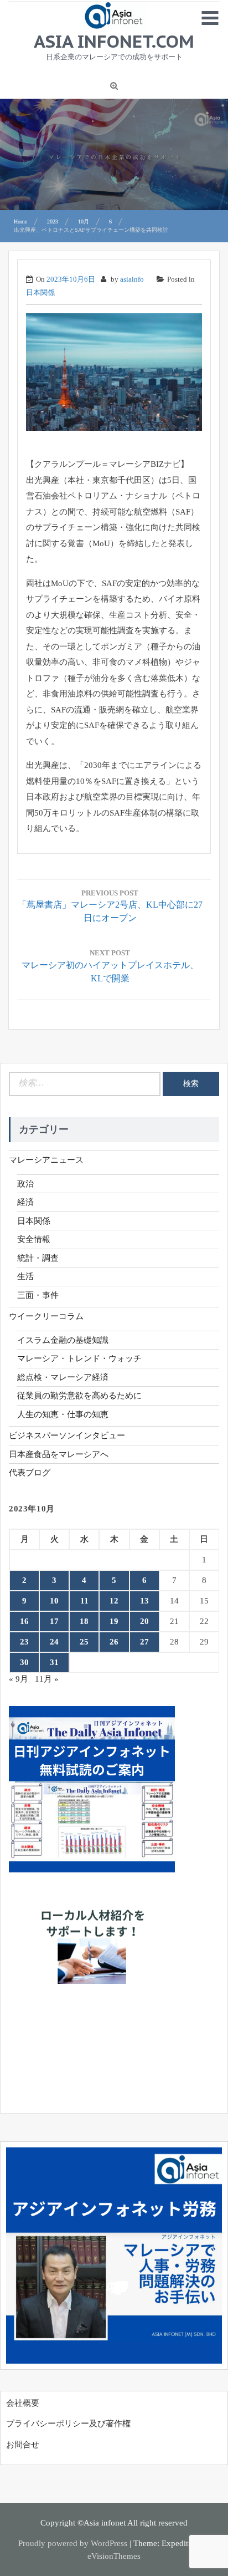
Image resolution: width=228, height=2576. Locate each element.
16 (24, 1621)
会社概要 (23, 2403)
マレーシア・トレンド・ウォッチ (79, 1358)
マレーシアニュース (46, 1160)
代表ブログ (30, 1473)
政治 (25, 1184)
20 (144, 1621)
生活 (25, 1276)
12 (114, 1601)
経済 (25, 1202)
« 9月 (19, 1679)
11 (84, 1601)
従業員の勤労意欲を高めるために (79, 1396)
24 (54, 1642)
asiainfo (132, 279)
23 (24, 1642)
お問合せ (23, 2445)
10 (54, 1601)
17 (54, 1621)
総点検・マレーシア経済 (63, 1377)
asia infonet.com (114, 41)
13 (144, 1601)
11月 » (47, 1679)
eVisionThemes (114, 2556)
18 (84, 1621)
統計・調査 (38, 1258)
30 (24, 1662)
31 (54, 1662)
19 (114, 1621)
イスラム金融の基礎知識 (63, 1340)
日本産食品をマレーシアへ (59, 1454)
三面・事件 (38, 1295)
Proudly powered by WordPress (73, 2543)
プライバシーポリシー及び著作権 (68, 2424)
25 (84, 1642)
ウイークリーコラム (46, 1316)
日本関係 (40, 292)
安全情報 (34, 1239)
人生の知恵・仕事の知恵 (63, 1414)
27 (144, 1642)
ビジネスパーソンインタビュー (67, 1435)
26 (114, 1642)
